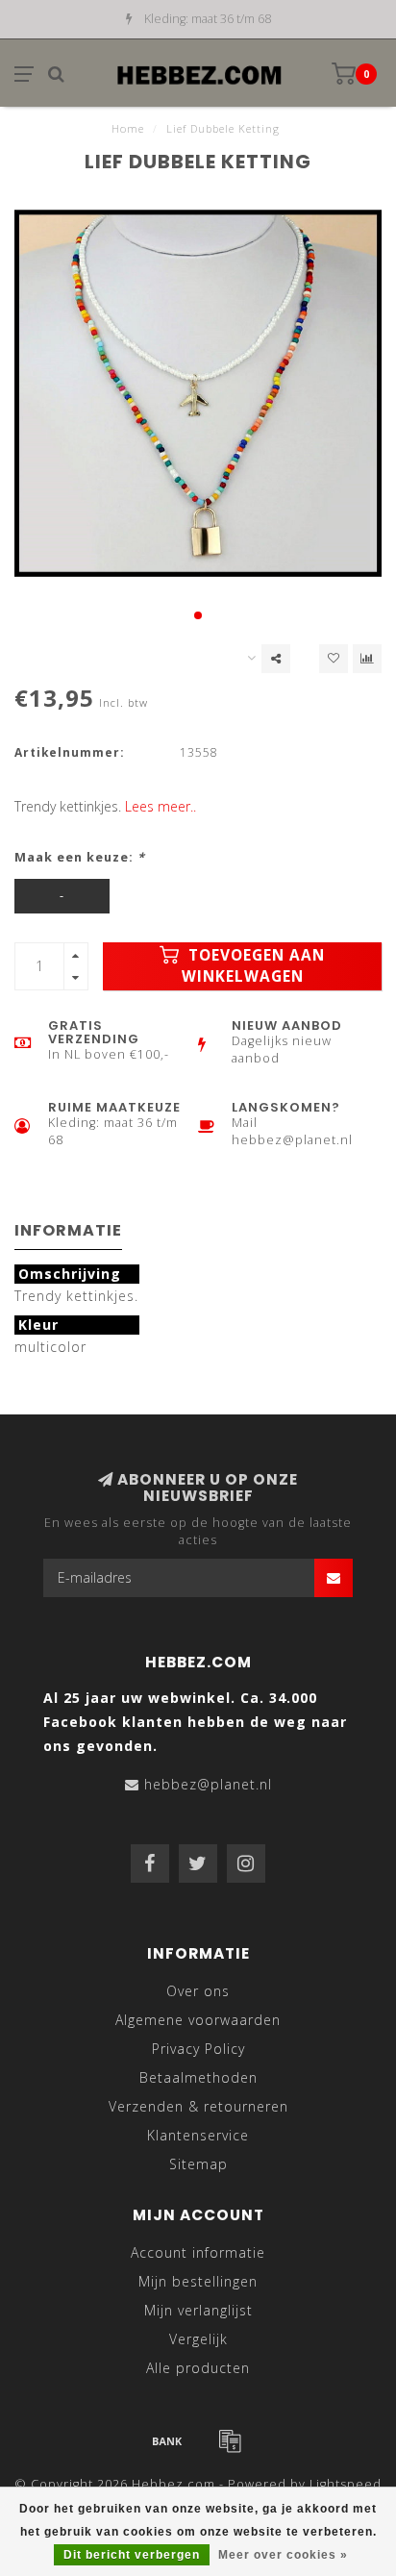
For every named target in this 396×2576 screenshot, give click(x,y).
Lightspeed (346, 2484)
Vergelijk (198, 2339)
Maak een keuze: (80, 857)
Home (128, 128)
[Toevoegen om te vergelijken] (367, 659)
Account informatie (198, 2252)
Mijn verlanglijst (198, 2310)
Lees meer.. (161, 806)
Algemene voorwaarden (198, 2020)
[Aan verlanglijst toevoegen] (334, 659)
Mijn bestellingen (198, 2281)
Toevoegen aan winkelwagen (254, 966)
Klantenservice (198, 2135)
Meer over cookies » (283, 2555)
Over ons (198, 1991)
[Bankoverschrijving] (167, 2440)
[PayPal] (230, 2440)
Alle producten (198, 2368)
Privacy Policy (198, 2049)
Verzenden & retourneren (198, 2106)
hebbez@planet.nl (208, 1784)
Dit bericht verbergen (132, 2555)
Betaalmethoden (198, 2077)
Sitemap (198, 2164)
